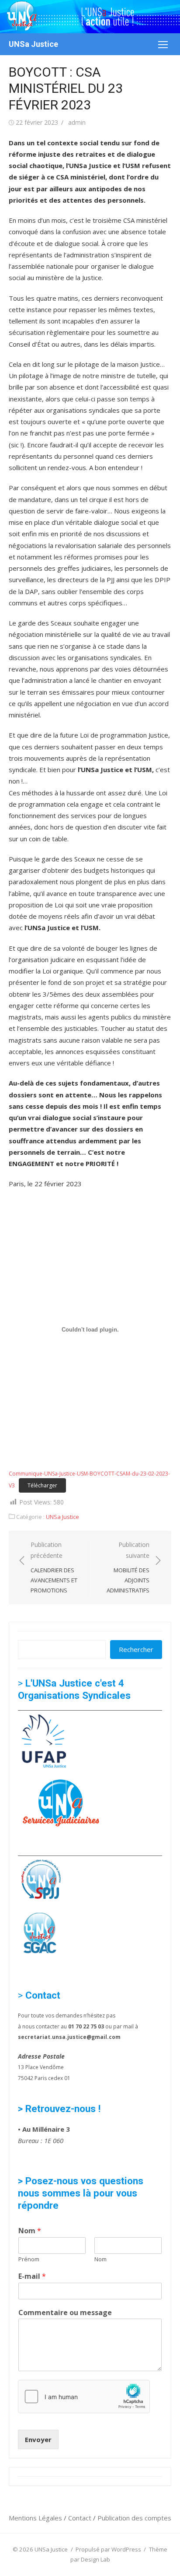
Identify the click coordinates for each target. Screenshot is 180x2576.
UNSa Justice (33, 44)
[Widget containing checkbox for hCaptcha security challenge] (84, 2397)
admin (77, 122)
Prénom (29, 2259)
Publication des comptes (134, 2518)
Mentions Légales (36, 2518)
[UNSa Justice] (90, 17)
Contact (81, 2518)
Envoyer (38, 2439)
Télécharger (42, 1485)
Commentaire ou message (65, 2313)
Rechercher (136, 1649)
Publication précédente (54, 1567)
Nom (30, 2231)
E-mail (32, 2276)
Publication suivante (128, 1567)
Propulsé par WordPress (108, 2549)
